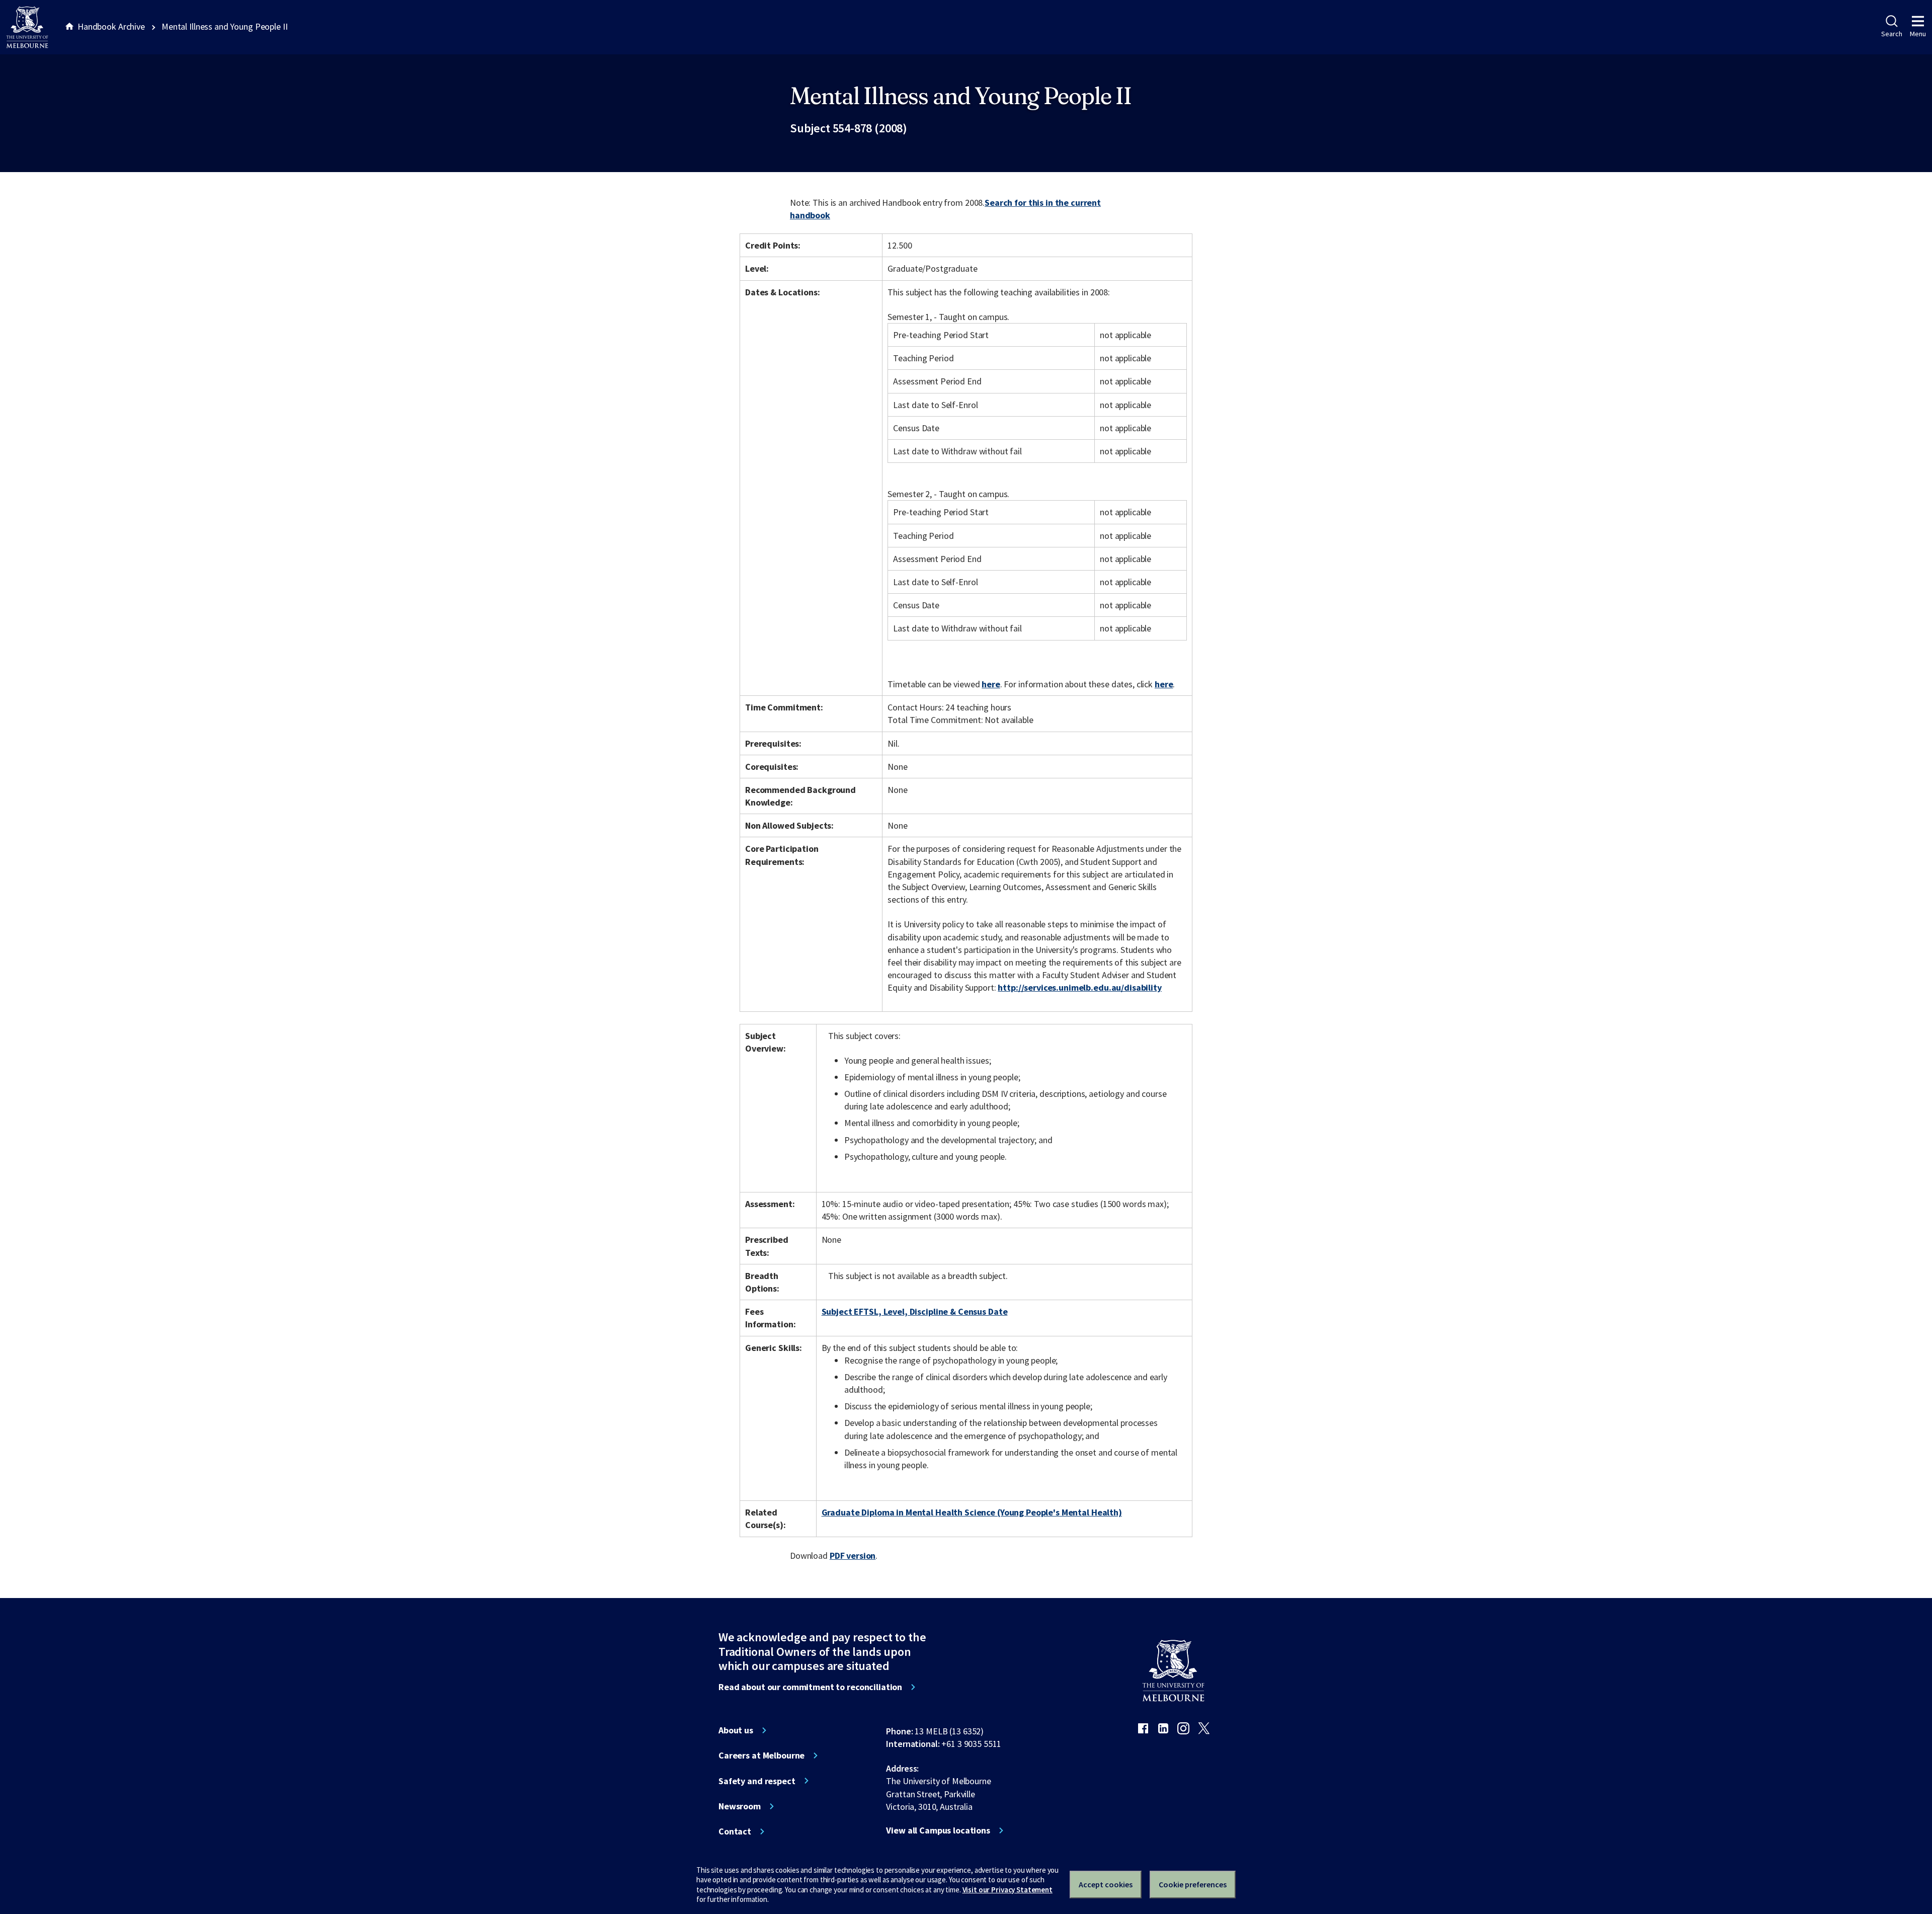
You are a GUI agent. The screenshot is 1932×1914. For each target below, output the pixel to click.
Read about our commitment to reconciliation (810, 1687)
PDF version (853, 1556)
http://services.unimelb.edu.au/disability (1079, 987)
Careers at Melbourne (761, 1756)
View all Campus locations (938, 1830)
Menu (1918, 34)
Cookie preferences (1193, 1884)
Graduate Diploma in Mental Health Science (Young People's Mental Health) (972, 1512)
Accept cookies (1106, 1884)
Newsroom (740, 1806)
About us (736, 1730)
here (991, 684)
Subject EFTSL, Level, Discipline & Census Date (915, 1311)
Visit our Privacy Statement (1008, 1890)
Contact (735, 1831)
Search (1891, 34)
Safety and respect (757, 1781)
